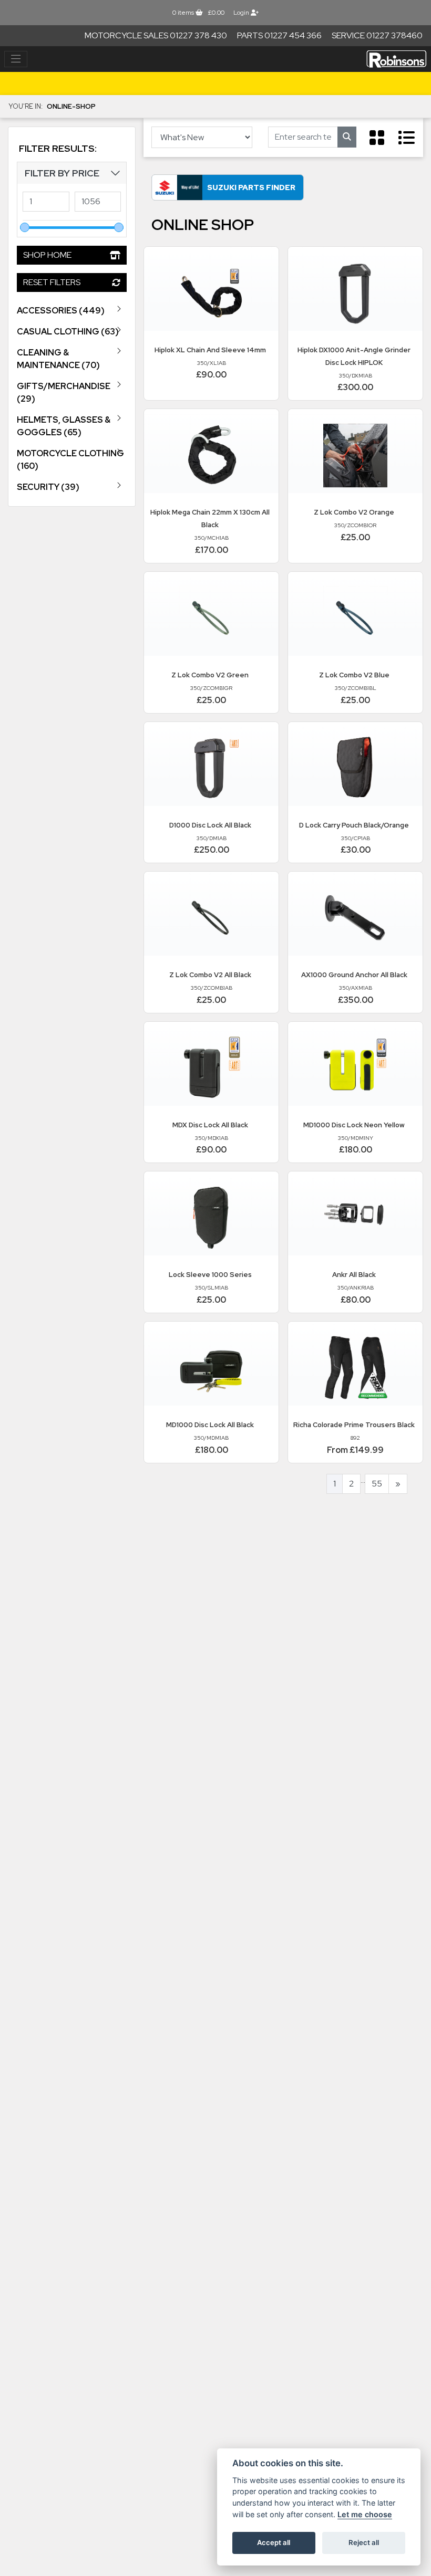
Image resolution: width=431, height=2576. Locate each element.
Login (242, 13)
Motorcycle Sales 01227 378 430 (156, 35)
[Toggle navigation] (16, 59)
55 (377, 1484)
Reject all (364, 2542)
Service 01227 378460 (377, 35)
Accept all (274, 2542)
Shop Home (47, 255)
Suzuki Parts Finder (251, 187)
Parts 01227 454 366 (279, 35)
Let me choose (365, 2514)
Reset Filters (52, 282)
